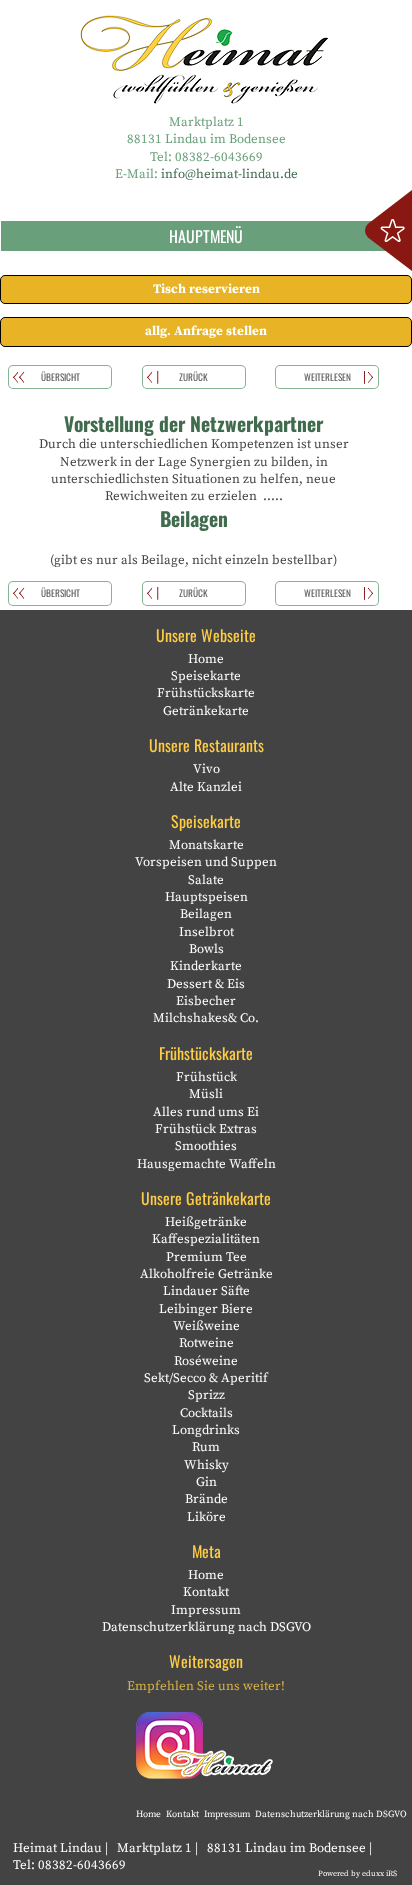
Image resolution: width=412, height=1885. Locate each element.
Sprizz (206, 1395)
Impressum (206, 1610)
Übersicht (60, 377)
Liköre (206, 1517)
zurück (193, 377)
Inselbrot (206, 932)
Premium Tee (206, 1257)
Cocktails (206, 1413)
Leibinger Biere (206, 1309)
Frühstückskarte (206, 693)
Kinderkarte (206, 966)
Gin (206, 1482)
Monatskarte (206, 845)
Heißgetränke (206, 1222)
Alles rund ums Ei (206, 1112)
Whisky (206, 1465)
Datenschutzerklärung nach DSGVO (206, 1627)
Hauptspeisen (206, 897)
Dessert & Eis (206, 984)
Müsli (206, 1094)
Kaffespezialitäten (206, 1239)
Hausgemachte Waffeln (206, 1164)
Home (206, 659)
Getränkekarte (206, 711)
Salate (206, 880)
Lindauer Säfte (206, 1291)
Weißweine (206, 1326)
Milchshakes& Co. (206, 1018)
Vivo (206, 769)
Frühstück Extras (206, 1129)
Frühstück (206, 1077)
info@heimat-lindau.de (229, 174)
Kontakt (206, 1592)
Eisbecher (206, 1001)
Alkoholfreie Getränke (206, 1274)
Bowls (206, 949)
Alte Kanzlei (206, 787)
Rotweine (206, 1343)
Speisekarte (206, 676)
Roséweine (206, 1361)
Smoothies (206, 1146)
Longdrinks (206, 1430)
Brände (206, 1499)
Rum (206, 1447)
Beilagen (206, 914)
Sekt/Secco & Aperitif (206, 1378)
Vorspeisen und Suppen (206, 862)
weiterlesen (327, 377)
